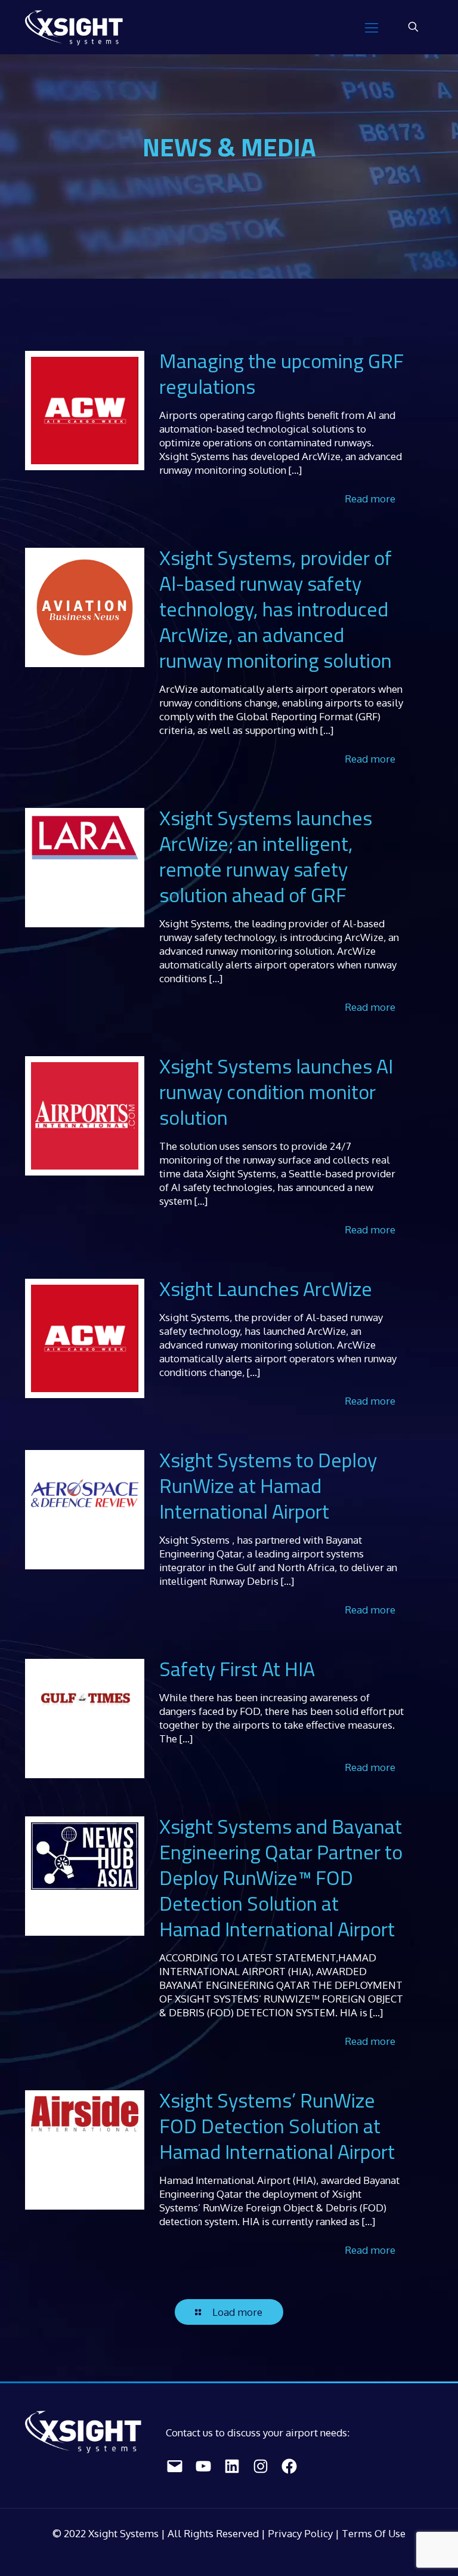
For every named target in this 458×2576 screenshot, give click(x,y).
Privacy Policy (301, 2533)
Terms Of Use (374, 2533)
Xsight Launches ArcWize (266, 1288)
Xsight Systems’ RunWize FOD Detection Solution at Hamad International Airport (277, 2125)
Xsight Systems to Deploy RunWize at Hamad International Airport (268, 1485)
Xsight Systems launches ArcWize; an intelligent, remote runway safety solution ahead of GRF (266, 856)
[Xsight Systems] (74, 27)
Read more (370, 499)
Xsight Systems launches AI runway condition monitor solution (276, 1091)
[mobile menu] (372, 27)
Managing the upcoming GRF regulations (281, 373)
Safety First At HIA (237, 1668)
